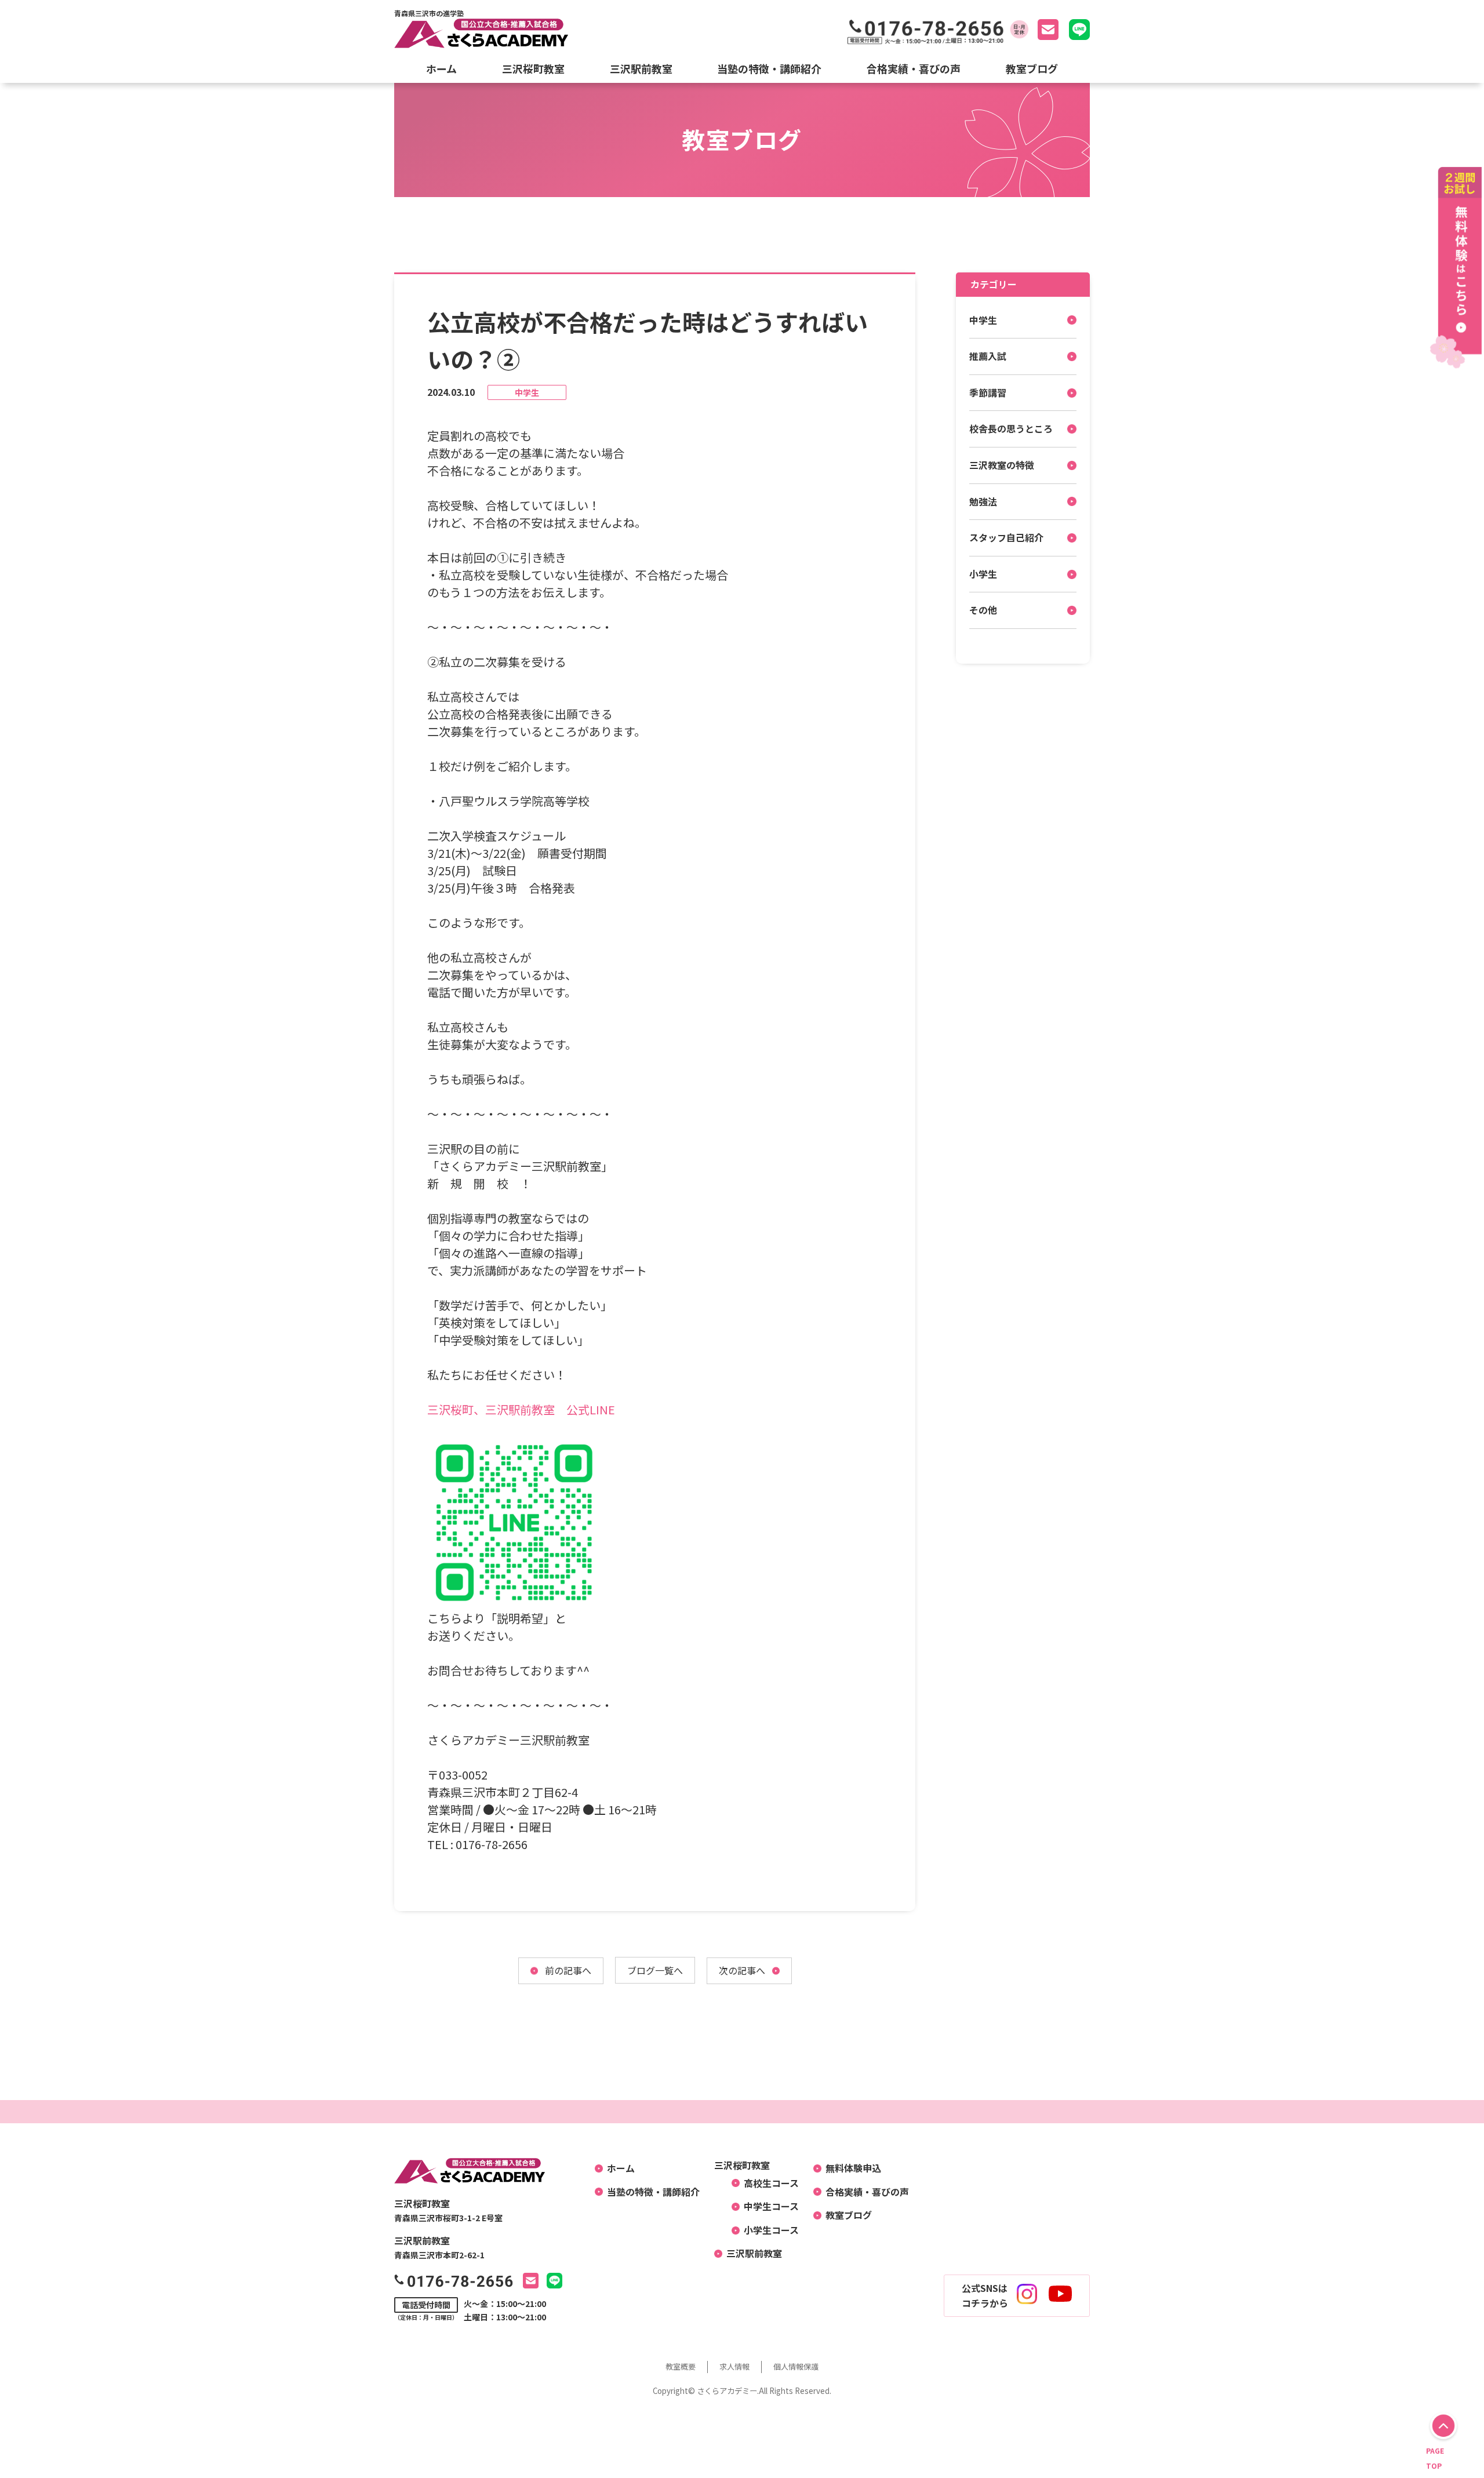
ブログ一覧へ (655, 1970)
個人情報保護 (796, 2366)
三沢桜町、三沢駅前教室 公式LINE (521, 1409)
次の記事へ (742, 1970)
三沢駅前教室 (641, 68)
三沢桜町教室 (533, 68)
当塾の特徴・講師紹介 (769, 68)
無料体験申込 (849, 2168)
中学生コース (767, 2206)
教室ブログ (1032, 68)
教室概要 (681, 2366)
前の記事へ (568, 1970)
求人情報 (734, 2366)
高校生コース (767, 2183)
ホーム (441, 68)
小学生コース (767, 2230)
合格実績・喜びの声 (914, 68)
